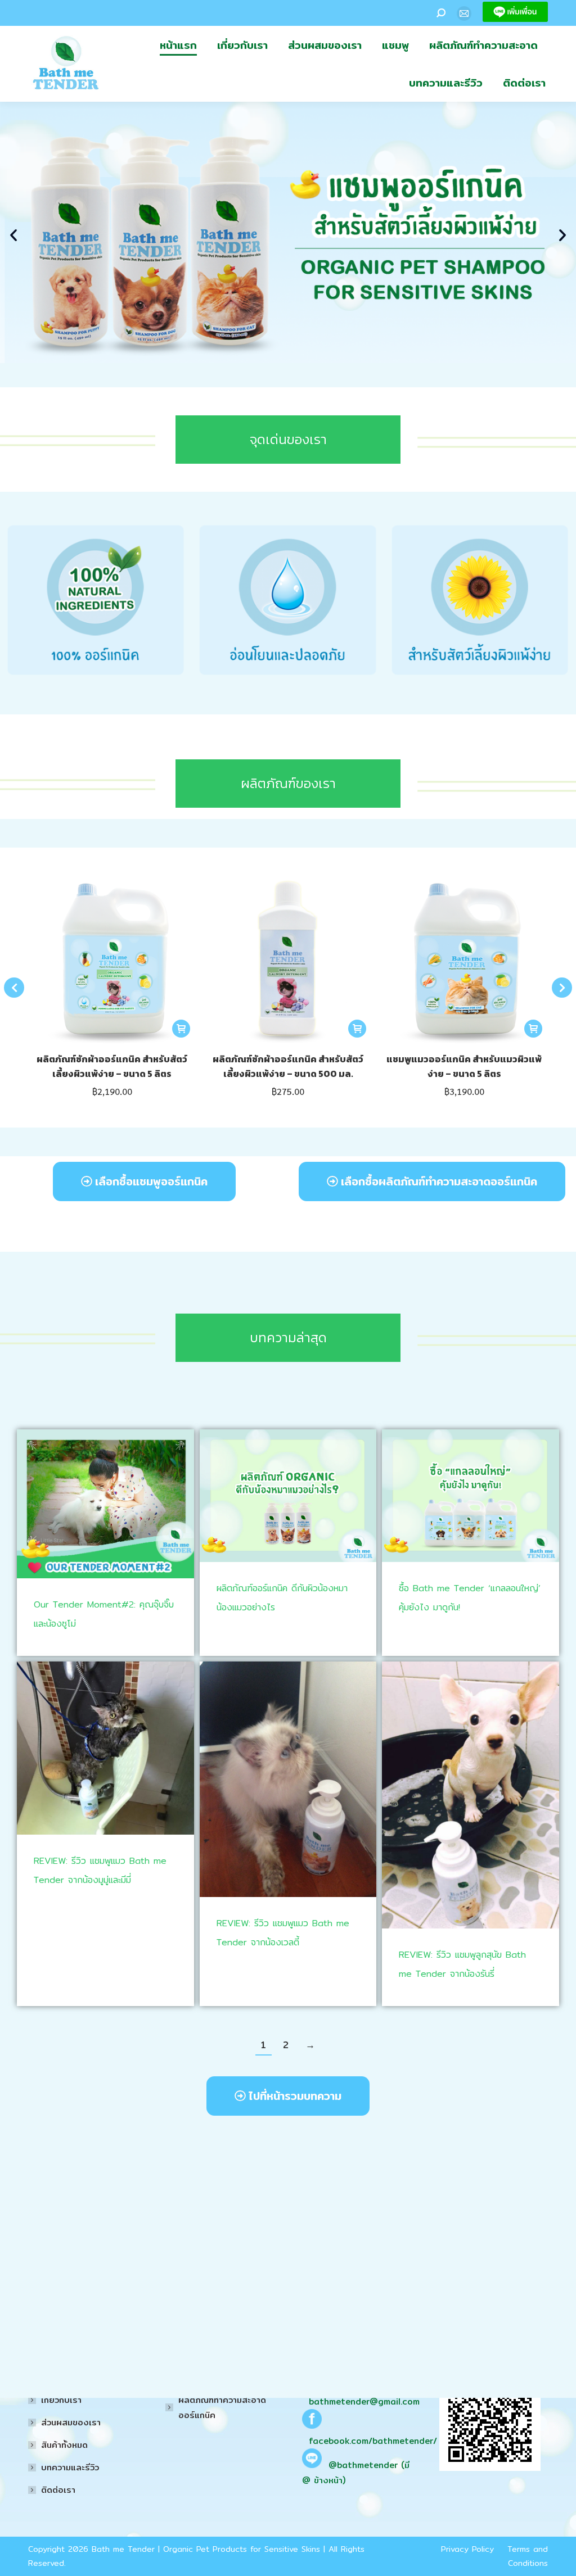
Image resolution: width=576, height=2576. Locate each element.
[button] (13, 235)
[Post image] (105, 1504)
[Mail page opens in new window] (464, 13)
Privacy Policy (467, 2549)
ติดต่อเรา (58, 2490)
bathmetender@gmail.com (364, 2401)
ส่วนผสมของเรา (71, 2422)
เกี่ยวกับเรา (61, 2400)
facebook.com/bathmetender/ (373, 2441)
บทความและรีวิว (70, 2467)
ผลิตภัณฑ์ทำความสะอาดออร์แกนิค (222, 2407)
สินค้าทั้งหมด (64, 2445)
